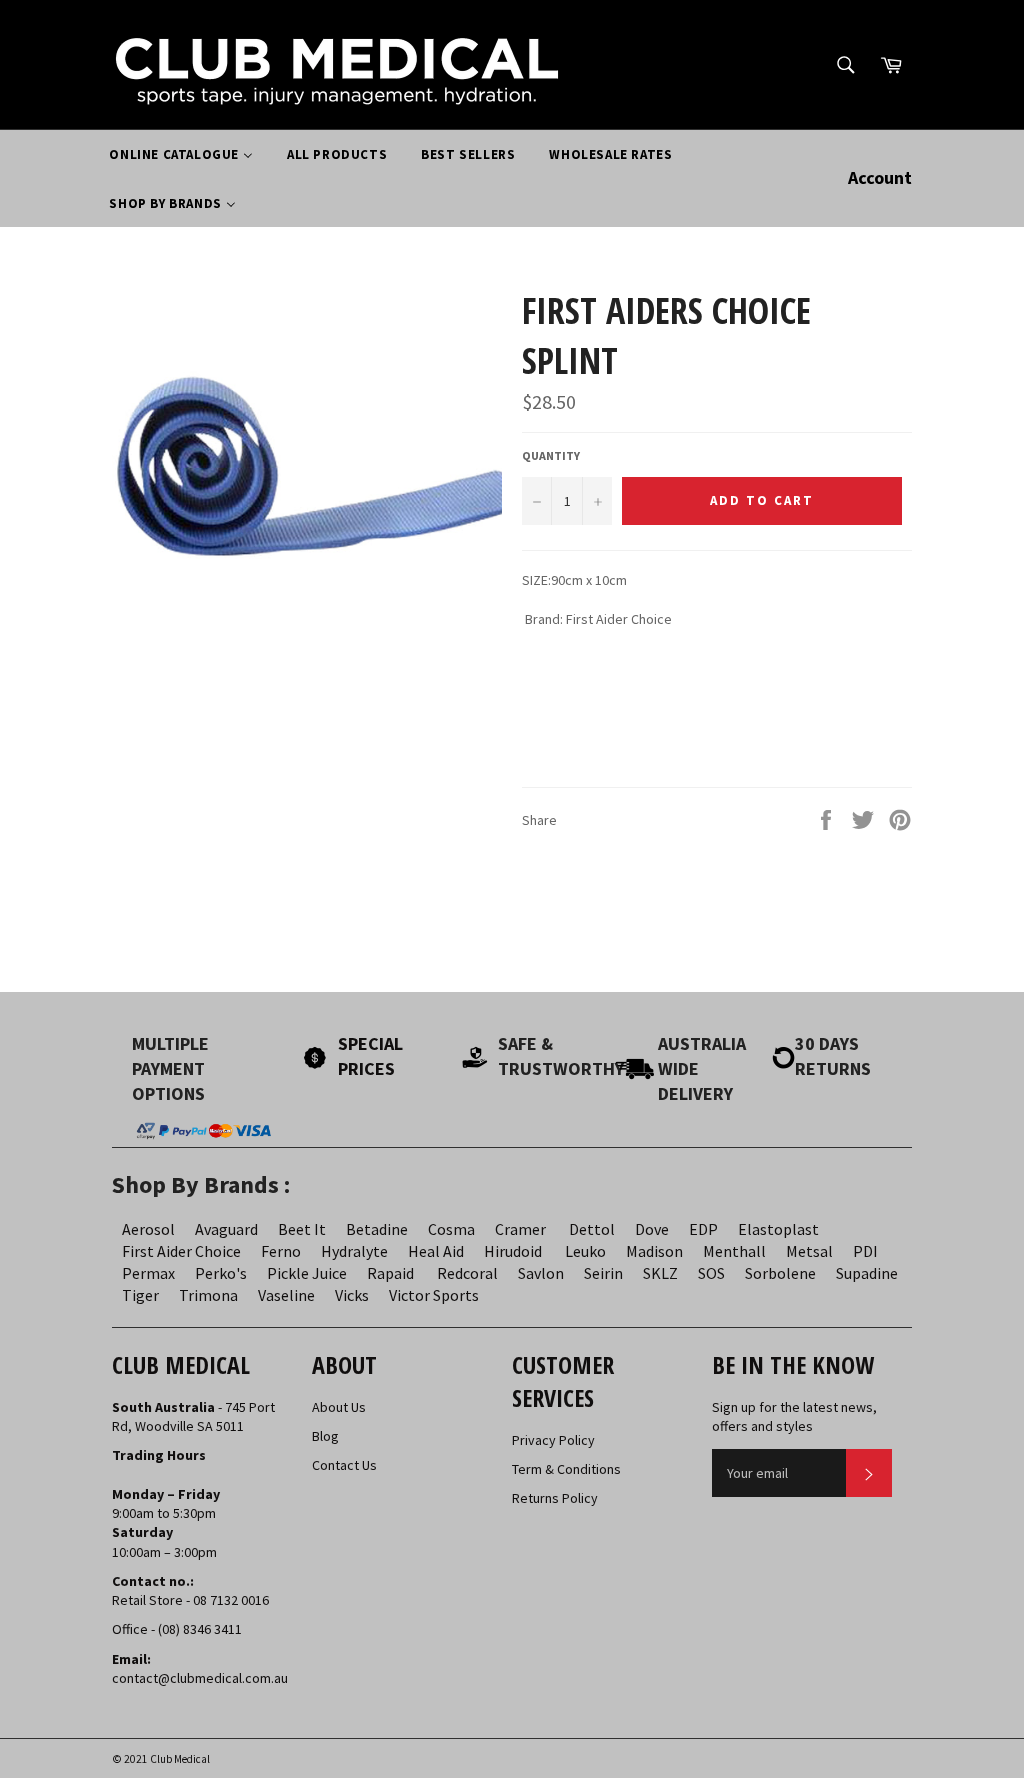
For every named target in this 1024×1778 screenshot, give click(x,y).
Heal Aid (436, 1251)
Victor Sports (434, 1295)
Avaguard (226, 1229)
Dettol (592, 1229)
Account (880, 177)
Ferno (281, 1251)
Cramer (520, 1229)
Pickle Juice (307, 1273)
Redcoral (467, 1273)
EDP (703, 1229)
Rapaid (390, 1273)
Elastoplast (778, 1229)
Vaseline (286, 1295)
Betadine (377, 1229)
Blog (325, 1436)
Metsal (809, 1251)
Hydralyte (354, 1251)
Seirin (603, 1273)
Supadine (867, 1273)
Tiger (140, 1295)
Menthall (734, 1251)
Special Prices (370, 1056)
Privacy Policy (553, 1440)
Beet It (302, 1229)
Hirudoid (513, 1251)
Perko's (221, 1273)
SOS (711, 1273)
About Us (339, 1407)
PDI (865, 1251)
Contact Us (344, 1465)
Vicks (352, 1295)
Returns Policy (555, 1498)
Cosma (451, 1229)
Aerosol (148, 1229)
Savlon (541, 1273)
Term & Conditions (566, 1469)
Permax (148, 1273)
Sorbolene (780, 1273)
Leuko (585, 1251)
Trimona (208, 1295)
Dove (652, 1229)
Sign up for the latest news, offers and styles (794, 1416)
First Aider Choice (181, 1251)
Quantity (551, 455)
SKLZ (660, 1273)
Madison (654, 1251)
